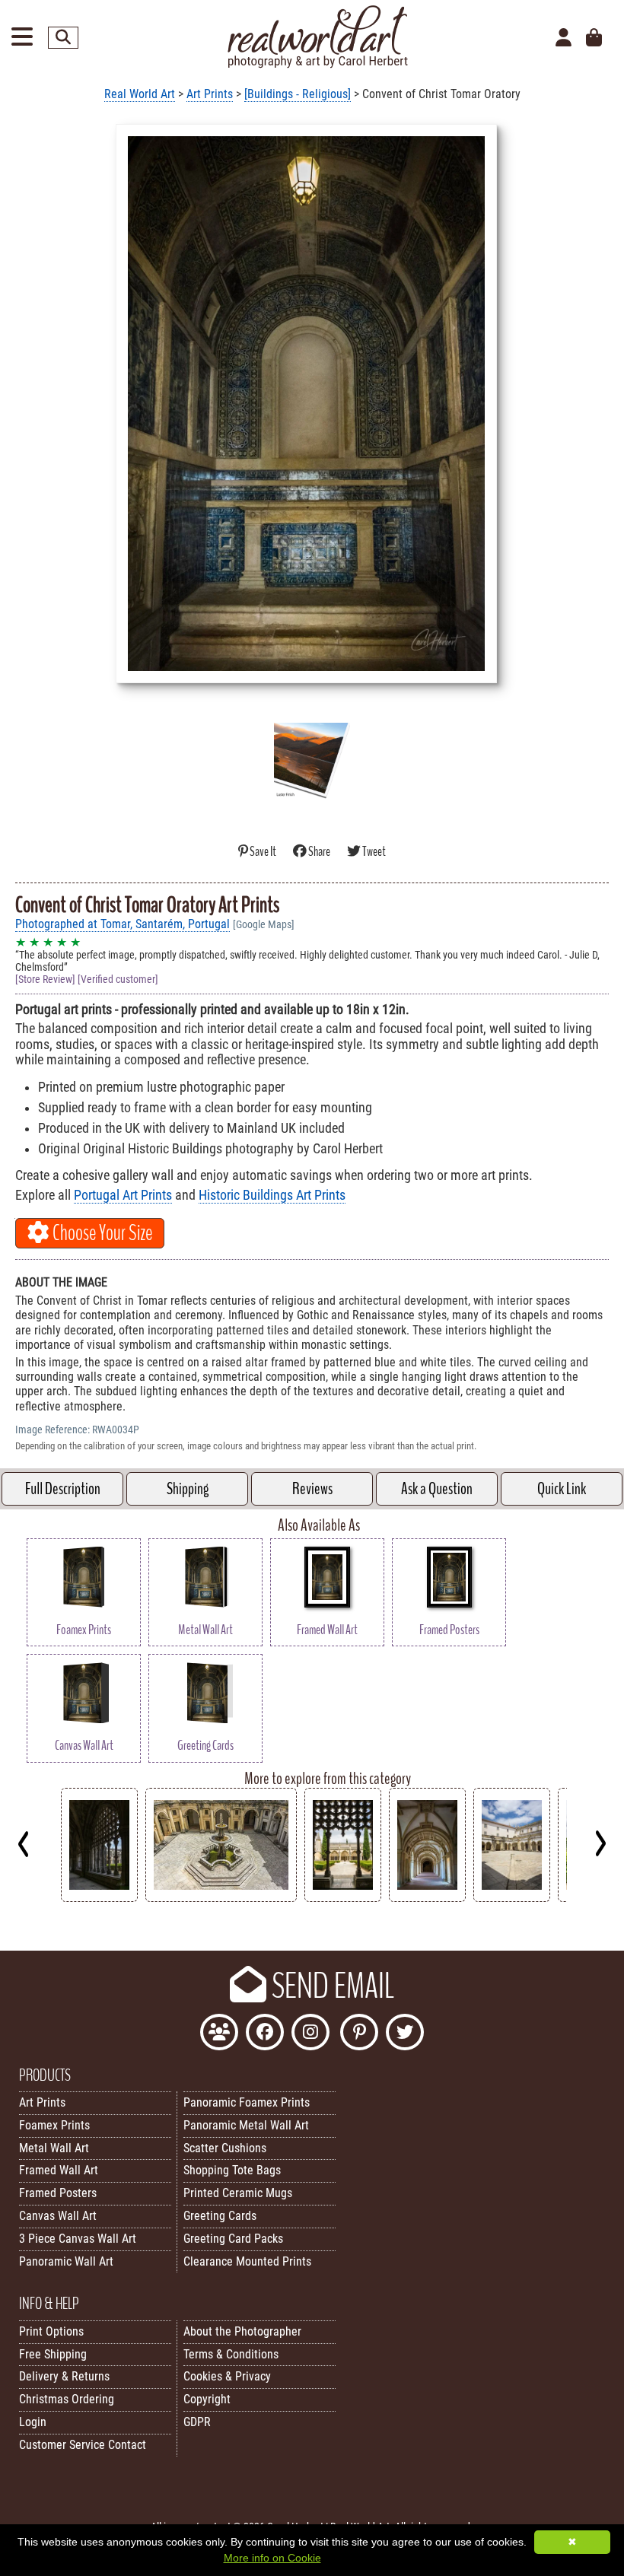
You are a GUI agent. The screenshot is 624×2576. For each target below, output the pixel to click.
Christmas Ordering (67, 2399)
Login (33, 2422)
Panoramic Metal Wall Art (246, 2125)
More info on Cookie (272, 2558)
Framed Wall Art (59, 2170)
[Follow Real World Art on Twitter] (405, 2034)
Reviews (312, 1489)
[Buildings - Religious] (298, 94)
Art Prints (210, 94)
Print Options (51, 2331)
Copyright (207, 2399)
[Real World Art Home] (317, 64)
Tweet (373, 852)
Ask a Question (437, 1489)
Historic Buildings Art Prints (272, 1195)
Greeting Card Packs (233, 2239)
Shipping (188, 1489)
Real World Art (140, 94)
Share (319, 852)
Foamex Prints (54, 2125)
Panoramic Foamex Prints (247, 2102)
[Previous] (24, 1843)
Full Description (63, 1489)
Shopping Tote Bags (232, 2170)
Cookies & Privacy (227, 2376)
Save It (263, 852)
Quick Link (562, 1489)
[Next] (600, 1843)
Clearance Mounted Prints (247, 2261)
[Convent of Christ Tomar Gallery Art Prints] (99, 1898)
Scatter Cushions (225, 2148)
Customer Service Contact (83, 2445)
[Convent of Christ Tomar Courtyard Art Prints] (512, 1898)
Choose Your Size (101, 1233)
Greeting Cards (220, 2216)
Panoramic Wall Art (66, 2261)
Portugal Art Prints (123, 1195)
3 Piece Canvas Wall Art (78, 2239)
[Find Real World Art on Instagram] (310, 2034)
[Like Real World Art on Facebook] (265, 2034)
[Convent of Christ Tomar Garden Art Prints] (343, 1898)
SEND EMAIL (330, 1986)
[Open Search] (63, 38)
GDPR (197, 2422)
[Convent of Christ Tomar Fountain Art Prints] (221, 1898)
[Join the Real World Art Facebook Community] (219, 2034)
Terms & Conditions (231, 2354)
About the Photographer (242, 2331)
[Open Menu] (22, 38)
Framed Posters (58, 2193)
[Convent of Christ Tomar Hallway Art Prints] (427, 1898)
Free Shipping (53, 2354)
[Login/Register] (564, 38)
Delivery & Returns (64, 2376)
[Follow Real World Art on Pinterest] (359, 2034)
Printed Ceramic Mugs (238, 2193)
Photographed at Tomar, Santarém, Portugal (123, 924)
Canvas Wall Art (58, 2216)
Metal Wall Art (54, 2148)
